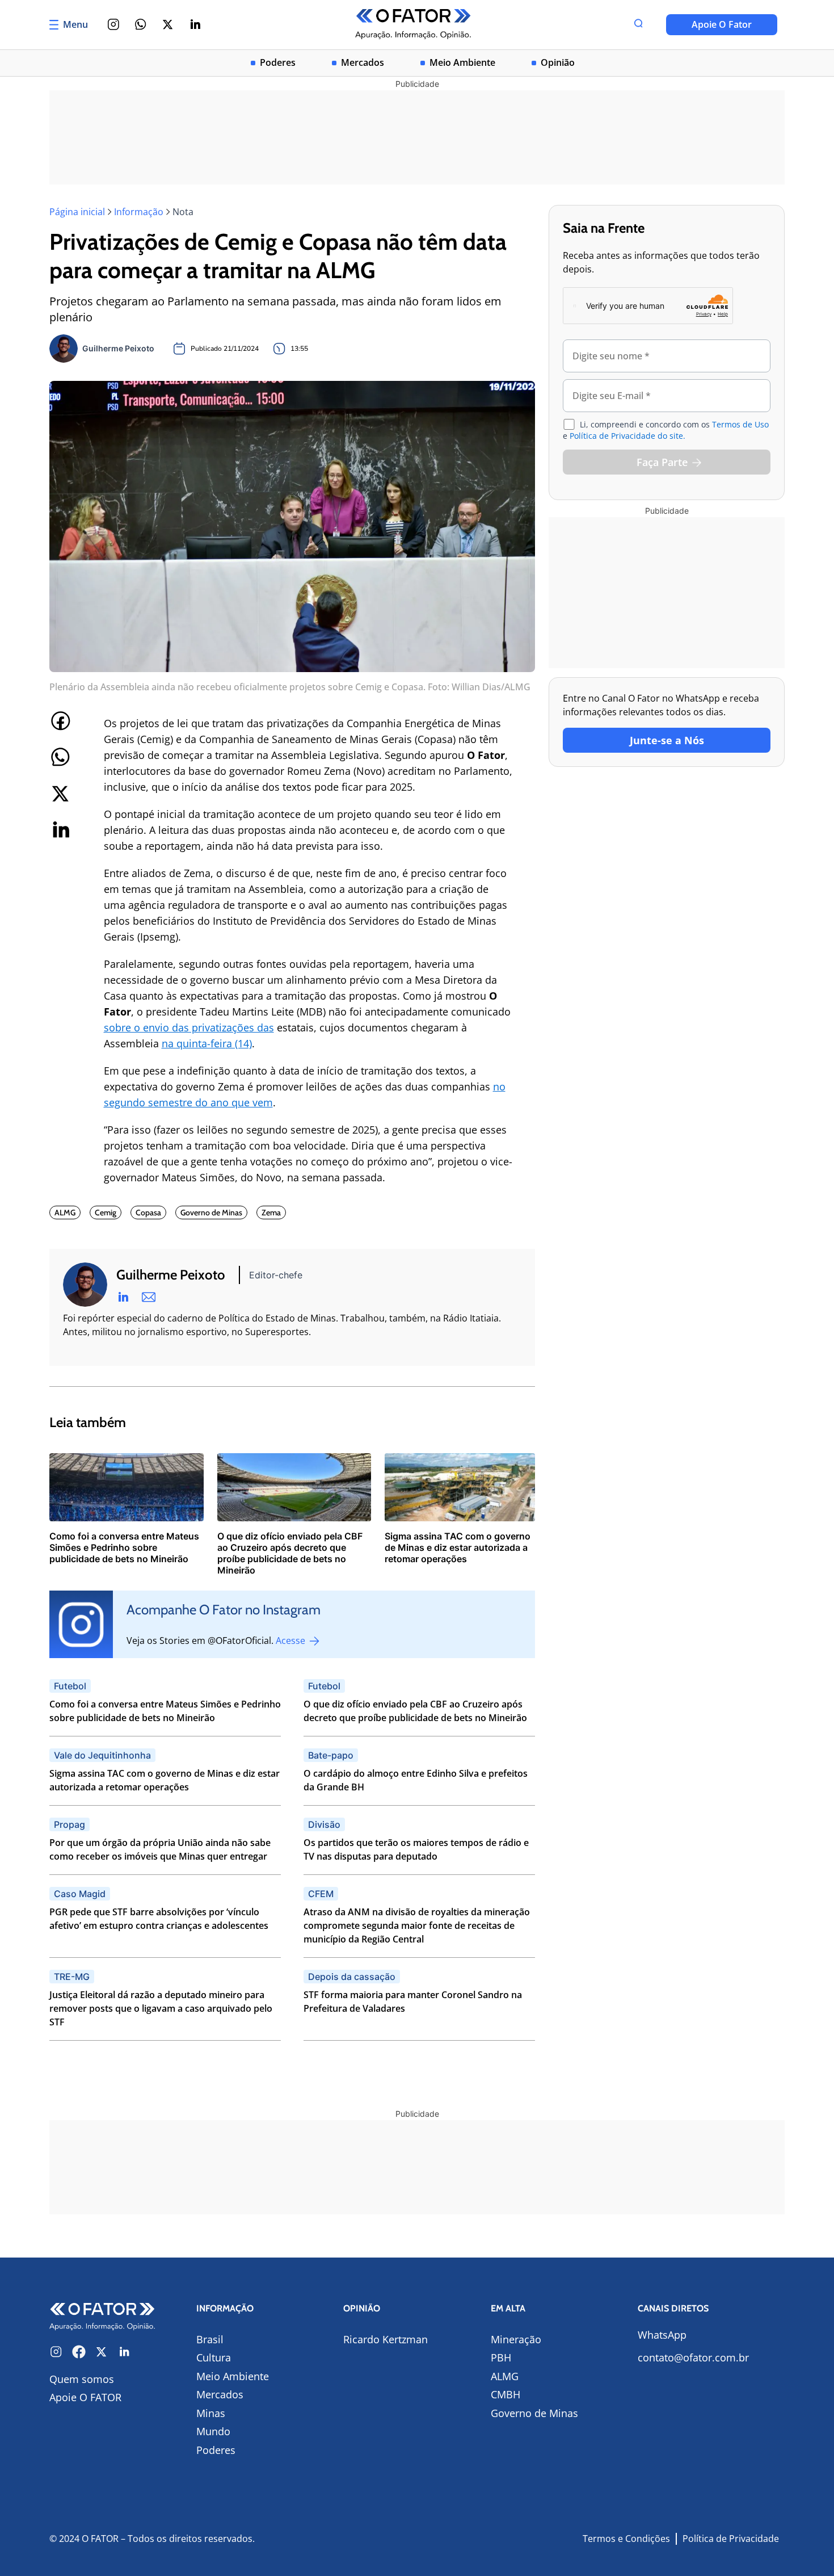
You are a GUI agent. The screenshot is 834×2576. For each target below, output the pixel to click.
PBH (501, 2357)
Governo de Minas (534, 2413)
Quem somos (82, 2379)
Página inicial (77, 212)
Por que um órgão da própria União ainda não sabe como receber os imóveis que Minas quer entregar (160, 1849)
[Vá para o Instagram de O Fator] (56, 2352)
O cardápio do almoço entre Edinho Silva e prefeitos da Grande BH (416, 1780)
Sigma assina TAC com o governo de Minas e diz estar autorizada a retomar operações (165, 1780)
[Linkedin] (195, 24)
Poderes (278, 63)
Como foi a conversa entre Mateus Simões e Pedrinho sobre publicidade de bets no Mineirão (165, 1711)
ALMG (505, 2376)
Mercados (363, 63)
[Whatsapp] (141, 24)
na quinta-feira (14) (207, 1043)
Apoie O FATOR (85, 2397)
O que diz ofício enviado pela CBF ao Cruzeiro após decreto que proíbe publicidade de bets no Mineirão (415, 1711)
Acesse (292, 1641)
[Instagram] (113, 24)
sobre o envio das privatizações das (189, 1027)
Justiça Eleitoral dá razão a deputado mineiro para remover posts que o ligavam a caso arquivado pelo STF (161, 2008)
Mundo (213, 2431)
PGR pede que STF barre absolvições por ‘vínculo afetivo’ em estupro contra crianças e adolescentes (159, 1919)
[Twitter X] (168, 24)
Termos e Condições (626, 2539)
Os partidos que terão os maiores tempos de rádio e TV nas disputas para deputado (416, 1849)
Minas (211, 2413)
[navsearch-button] (638, 24)
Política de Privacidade (731, 2539)
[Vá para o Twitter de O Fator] (102, 2352)
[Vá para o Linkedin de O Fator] (124, 2352)
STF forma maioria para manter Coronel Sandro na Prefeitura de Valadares (413, 2002)
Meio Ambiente (462, 63)
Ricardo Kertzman (386, 2339)
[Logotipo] (413, 25)
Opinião (558, 63)
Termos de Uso (740, 424)
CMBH (506, 2394)
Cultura (214, 2357)
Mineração (516, 2339)
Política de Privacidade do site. (627, 436)
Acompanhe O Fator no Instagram (224, 1610)
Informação (139, 212)
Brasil (210, 2339)
